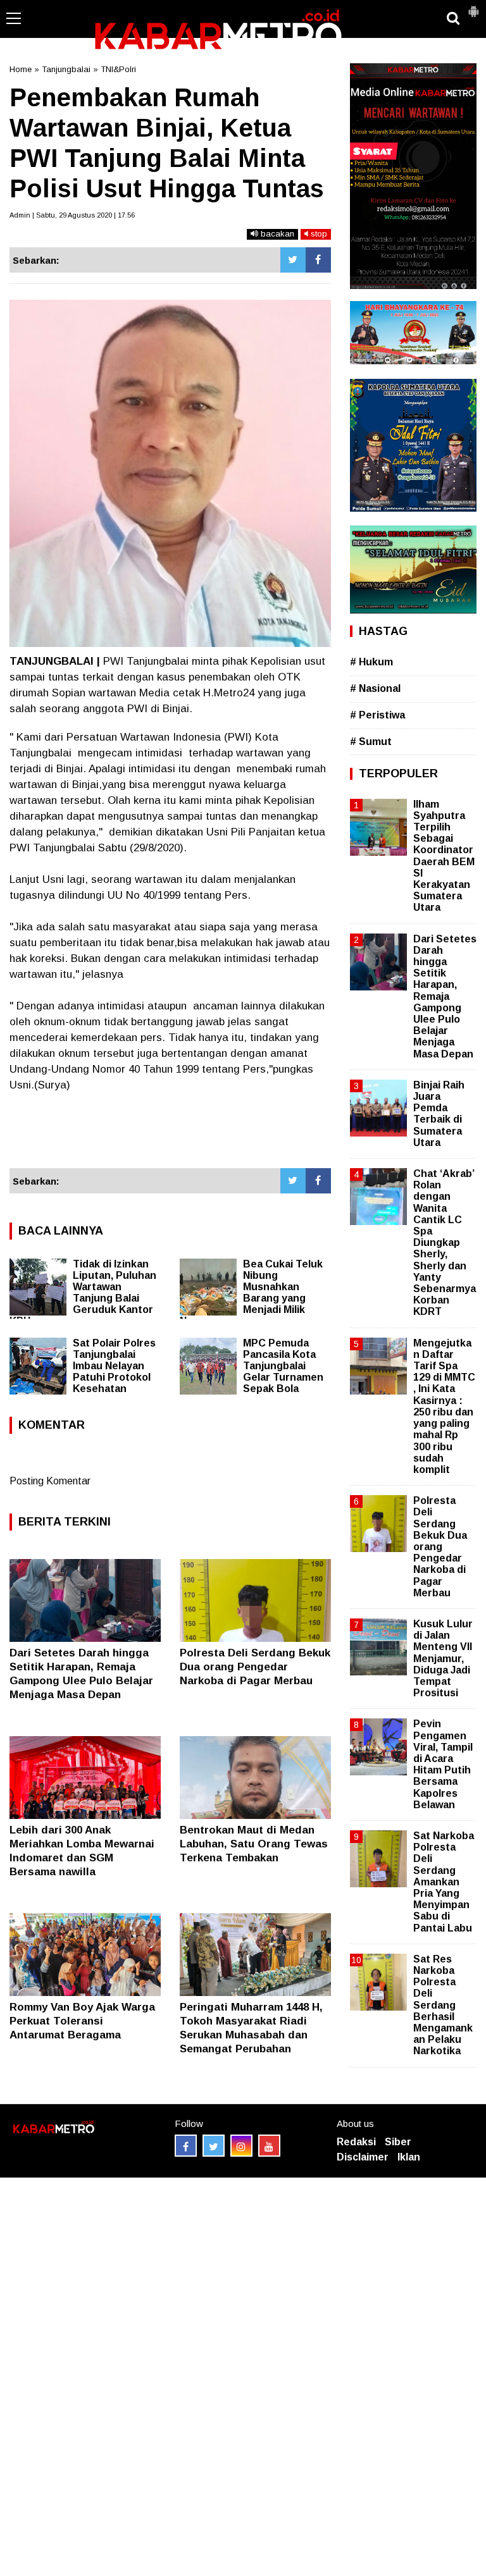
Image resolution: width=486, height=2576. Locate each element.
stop (318, 234)
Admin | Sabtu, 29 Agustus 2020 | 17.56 (72, 215)
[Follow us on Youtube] (269, 2146)
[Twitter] (293, 260)
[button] (473, 6)
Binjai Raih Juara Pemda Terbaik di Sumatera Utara (439, 1114)
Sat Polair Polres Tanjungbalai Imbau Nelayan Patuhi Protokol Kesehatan (114, 1366)
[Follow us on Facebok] (186, 2146)
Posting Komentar (50, 1481)
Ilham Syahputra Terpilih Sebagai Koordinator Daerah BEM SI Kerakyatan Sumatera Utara (444, 856)
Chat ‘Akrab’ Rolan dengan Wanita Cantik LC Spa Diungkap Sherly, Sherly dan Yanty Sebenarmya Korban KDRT (445, 1242)
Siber (398, 2142)
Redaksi (356, 2142)
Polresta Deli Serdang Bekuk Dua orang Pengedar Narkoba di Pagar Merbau (255, 1667)
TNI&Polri (118, 69)
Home (21, 69)
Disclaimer (363, 2157)
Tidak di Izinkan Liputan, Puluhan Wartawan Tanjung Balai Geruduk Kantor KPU (83, 1292)
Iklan (409, 2157)
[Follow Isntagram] (241, 2146)
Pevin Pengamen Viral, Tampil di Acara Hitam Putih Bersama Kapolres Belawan (443, 1764)
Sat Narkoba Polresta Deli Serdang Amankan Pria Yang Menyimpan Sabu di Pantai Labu (444, 1882)
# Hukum (371, 662)
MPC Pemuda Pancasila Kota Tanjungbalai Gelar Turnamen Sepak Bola (283, 1366)
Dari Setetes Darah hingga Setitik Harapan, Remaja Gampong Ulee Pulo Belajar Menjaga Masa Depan (445, 996)
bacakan (276, 234)
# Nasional (375, 688)
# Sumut (371, 742)
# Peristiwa (377, 715)
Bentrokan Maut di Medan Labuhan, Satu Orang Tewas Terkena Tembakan (254, 1844)
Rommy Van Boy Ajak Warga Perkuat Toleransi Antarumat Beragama (82, 2021)
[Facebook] (318, 260)
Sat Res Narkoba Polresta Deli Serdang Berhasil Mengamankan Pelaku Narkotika (443, 2005)
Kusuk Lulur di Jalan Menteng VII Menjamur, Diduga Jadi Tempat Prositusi (443, 1658)
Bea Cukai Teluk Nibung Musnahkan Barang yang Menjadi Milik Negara (251, 1292)
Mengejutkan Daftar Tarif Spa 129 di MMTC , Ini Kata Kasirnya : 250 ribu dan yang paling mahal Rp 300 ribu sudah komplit (444, 1406)
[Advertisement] (170, 1131)
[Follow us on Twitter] (214, 2146)
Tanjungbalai (66, 69)
